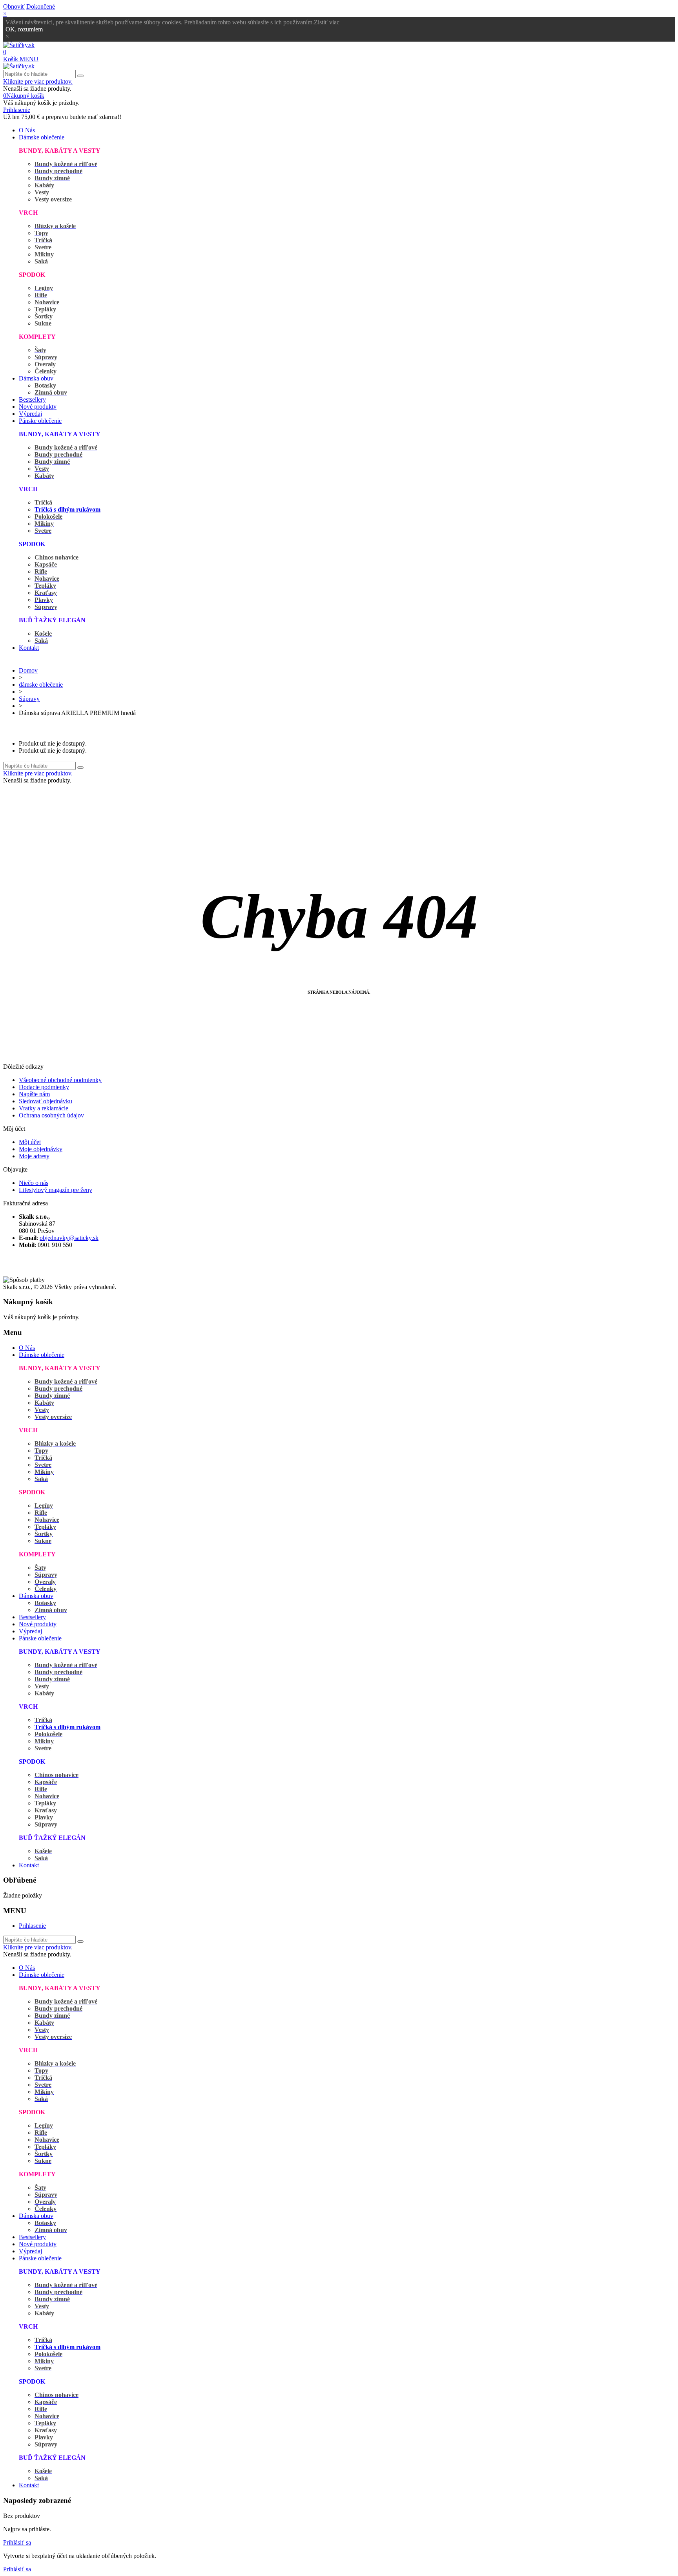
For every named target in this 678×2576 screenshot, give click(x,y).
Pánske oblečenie (40, 421)
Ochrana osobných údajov (51, 1115)
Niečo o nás (34, 1183)
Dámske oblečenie (42, 137)
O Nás (27, 130)
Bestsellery (32, 399)
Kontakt (29, 648)
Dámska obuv (36, 378)
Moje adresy (34, 1156)
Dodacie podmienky (44, 1087)
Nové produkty (38, 407)
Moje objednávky (41, 1149)
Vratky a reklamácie (44, 1108)
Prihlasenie (32, 1926)
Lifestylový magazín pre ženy (56, 1190)
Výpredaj (30, 414)
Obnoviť (14, 6)
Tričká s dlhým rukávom (67, 509)
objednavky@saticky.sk (69, 1238)
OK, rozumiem (24, 29)
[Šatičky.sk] (19, 45)
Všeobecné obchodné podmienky (60, 1080)
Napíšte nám (34, 1094)
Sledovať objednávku (46, 1101)
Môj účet (30, 1142)
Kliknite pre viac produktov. (38, 81)
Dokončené (41, 6)
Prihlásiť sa (17, 2542)
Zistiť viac (327, 22)
